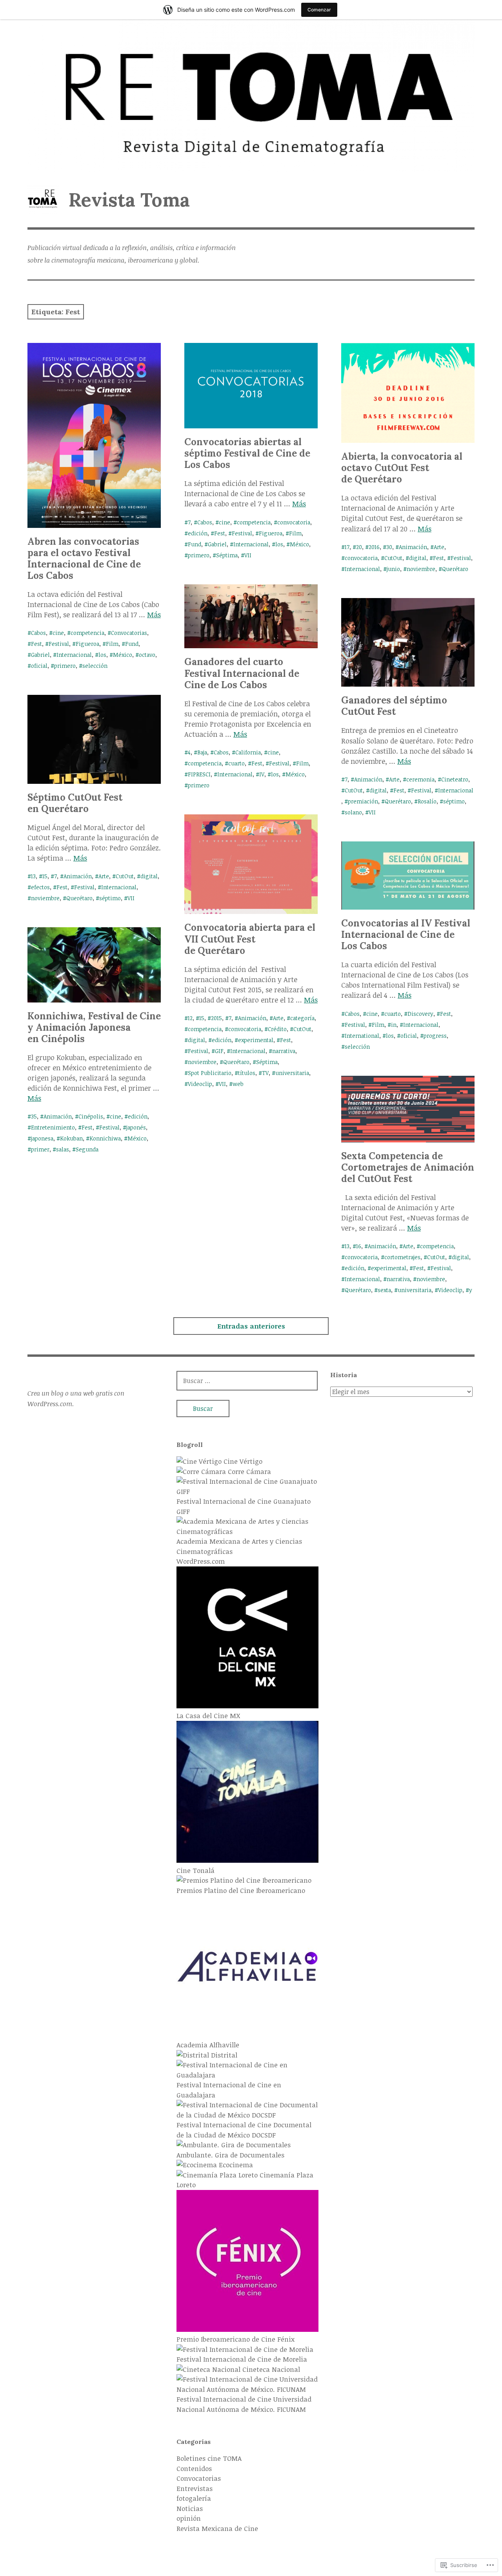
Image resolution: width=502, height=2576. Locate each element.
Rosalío (427, 801)
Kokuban (71, 1138)
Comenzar (319, 10)
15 (45, 876)
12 (190, 1018)
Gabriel (40, 655)
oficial (39, 666)
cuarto (236, 763)
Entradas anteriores (251, 1326)
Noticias (190, 2508)
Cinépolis (91, 1116)
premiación (363, 801)
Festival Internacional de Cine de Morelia (242, 2359)
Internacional (74, 655)
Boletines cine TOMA (209, 2458)
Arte (439, 547)
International (362, 1036)
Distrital (223, 2055)
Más (154, 615)
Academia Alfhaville (208, 2045)
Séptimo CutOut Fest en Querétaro (75, 803)
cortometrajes (402, 1257)
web (238, 1084)
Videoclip (200, 1084)
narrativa (284, 1051)
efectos (40, 887)
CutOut (393, 558)
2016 (374, 547)
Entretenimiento (53, 1127)
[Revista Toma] (251, 96)
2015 (216, 1018)
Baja (202, 752)
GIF (219, 1051)
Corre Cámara (248, 1471)
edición (198, 533)
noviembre (421, 569)
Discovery (420, 1014)
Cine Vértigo (242, 1461)
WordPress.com (201, 1561)
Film (112, 644)
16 (359, 1246)
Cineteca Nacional (270, 2369)
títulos (247, 1073)
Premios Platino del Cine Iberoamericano (241, 1890)
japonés (136, 1127)
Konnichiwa (105, 1138)
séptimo (454, 801)
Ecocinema (235, 2165)
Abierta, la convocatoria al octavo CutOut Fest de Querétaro (402, 468)
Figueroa (87, 644)
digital (418, 558)
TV (265, 1073)
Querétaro (455, 569)
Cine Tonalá (196, 1870)
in (394, 1025)
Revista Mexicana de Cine (217, 2528)
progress (435, 1036)
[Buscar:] (247, 1380)
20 (359, 547)
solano (353, 812)
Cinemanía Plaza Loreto (245, 2180)
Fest (36, 644)
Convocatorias (129, 633)
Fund (132, 644)
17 (347, 547)
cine (58, 633)
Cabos (38, 633)
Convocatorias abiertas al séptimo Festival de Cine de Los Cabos (247, 453)
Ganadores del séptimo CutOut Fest (394, 706)
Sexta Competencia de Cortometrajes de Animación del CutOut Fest (408, 1167)
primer (40, 1149)
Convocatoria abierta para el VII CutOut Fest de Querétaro (250, 939)
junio (393, 569)
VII (248, 555)
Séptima (227, 555)
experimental (256, 1040)
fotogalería (194, 2498)
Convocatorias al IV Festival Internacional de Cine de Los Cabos (406, 935)
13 (33, 876)
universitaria (292, 1073)
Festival (59, 644)
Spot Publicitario (210, 1073)
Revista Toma (129, 200)
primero (65, 666)
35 (34, 1116)
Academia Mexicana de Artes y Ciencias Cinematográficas (239, 1546)
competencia (87, 633)
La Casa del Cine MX (208, 1716)
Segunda (87, 1149)
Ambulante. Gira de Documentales (230, 2155)
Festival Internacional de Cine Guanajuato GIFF (244, 1506)
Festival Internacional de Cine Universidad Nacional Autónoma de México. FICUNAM (244, 2404)
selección (95, 666)
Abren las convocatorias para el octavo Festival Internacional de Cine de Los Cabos (84, 558)
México (123, 655)
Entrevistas (195, 2488)
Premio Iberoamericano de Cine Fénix (236, 2339)
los (102, 655)
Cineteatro (455, 779)
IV (262, 774)
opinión (189, 2518)
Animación (413, 547)
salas (63, 1149)
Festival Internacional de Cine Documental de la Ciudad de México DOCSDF (244, 2130)
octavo (147, 655)
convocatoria (294, 522)
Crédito (277, 1029)
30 (389, 547)
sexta (384, 1290)
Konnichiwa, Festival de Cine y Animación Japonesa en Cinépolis (94, 1027)
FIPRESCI (199, 774)
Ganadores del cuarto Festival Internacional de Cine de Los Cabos (242, 673)
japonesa (42, 1138)
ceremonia (420, 779)
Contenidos (194, 2468)
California (248, 752)
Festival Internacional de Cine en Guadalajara (229, 2090)
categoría (302, 1018)
